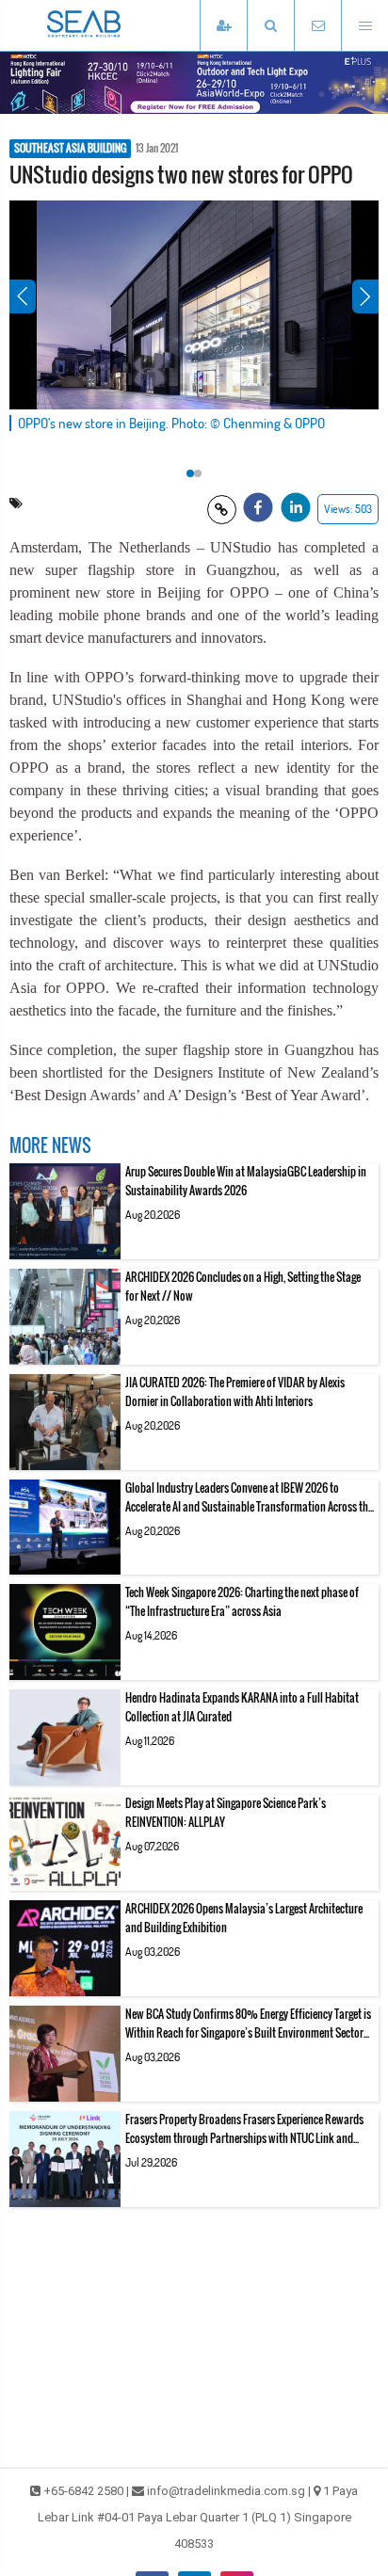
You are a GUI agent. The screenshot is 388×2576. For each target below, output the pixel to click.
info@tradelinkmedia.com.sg (226, 2491)
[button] (270, 26)
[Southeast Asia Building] (113, 25)
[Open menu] (364, 26)
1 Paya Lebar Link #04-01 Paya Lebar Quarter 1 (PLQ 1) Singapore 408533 (198, 2517)
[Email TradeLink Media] (317, 26)
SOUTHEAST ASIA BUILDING (70, 149)
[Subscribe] (223, 26)
